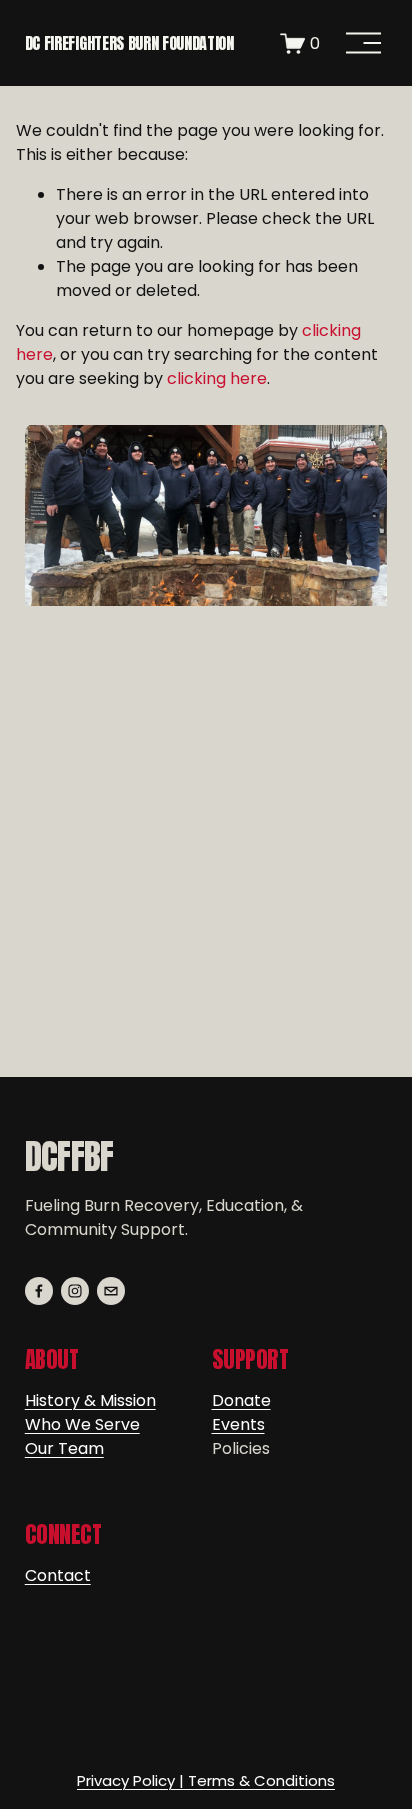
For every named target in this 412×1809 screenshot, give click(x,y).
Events (238, 1424)
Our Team (64, 1448)
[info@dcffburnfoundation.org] (111, 1291)
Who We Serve (82, 1424)
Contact (58, 1575)
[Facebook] (39, 1291)
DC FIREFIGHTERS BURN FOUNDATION (129, 43)
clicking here (217, 378)
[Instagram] (75, 1291)
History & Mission (90, 1400)
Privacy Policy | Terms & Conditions (206, 1780)
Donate (241, 1400)
